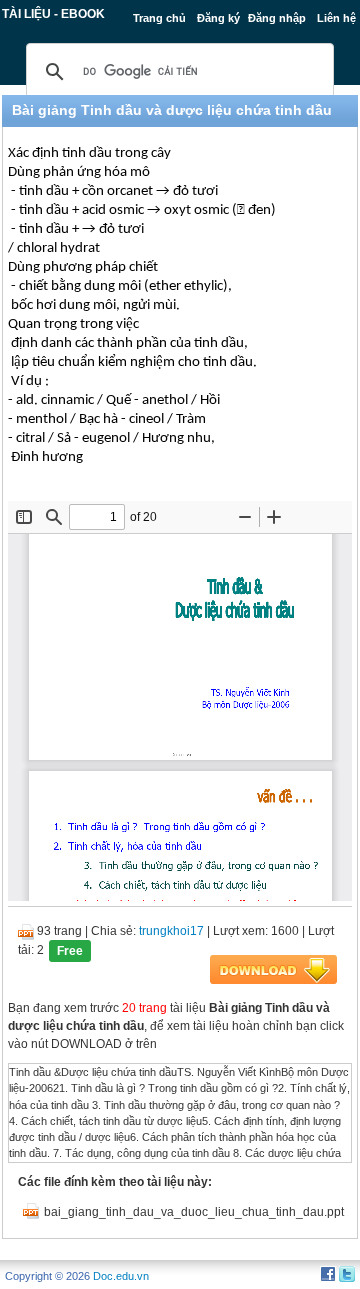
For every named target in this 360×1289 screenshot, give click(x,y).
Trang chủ (159, 18)
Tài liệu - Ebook (53, 14)
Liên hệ (336, 18)
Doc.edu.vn (121, 1276)
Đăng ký (218, 18)
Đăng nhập (277, 18)
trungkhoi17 (171, 931)
